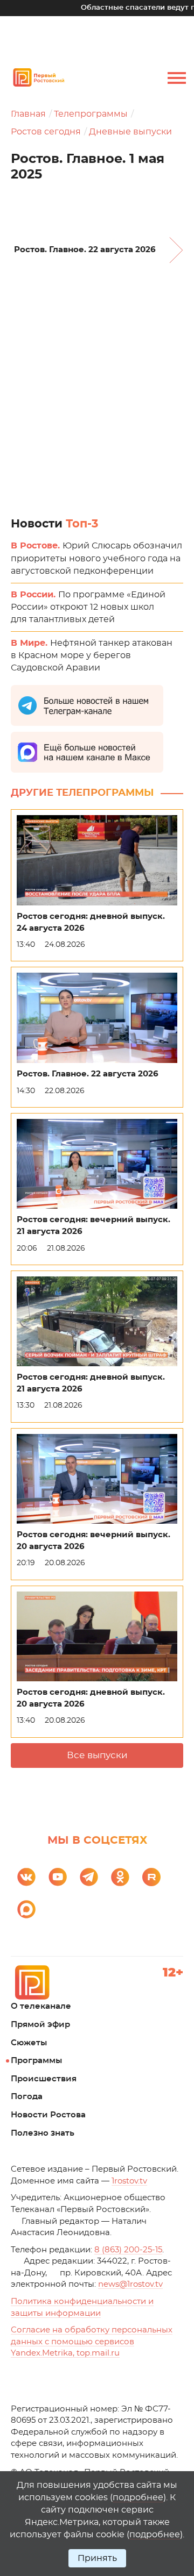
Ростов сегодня (46, 132)
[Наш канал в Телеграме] (89, 1877)
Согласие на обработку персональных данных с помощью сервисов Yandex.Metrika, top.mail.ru (92, 2342)
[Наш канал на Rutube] (151, 1877)
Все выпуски (97, 1755)
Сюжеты (29, 2043)
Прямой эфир (40, 2025)
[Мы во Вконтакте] (26, 1877)
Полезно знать (43, 2133)
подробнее (138, 2497)
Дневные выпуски (130, 132)
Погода (27, 2097)
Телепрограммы (91, 114)
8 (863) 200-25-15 (128, 2250)
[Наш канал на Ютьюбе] (58, 1877)
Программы (36, 2061)
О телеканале (41, 2006)
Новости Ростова (48, 2115)
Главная (28, 114)
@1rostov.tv (130, 2284)
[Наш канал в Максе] (26, 1909)
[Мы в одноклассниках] (120, 1877)
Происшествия (44, 2079)
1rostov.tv (129, 2181)
